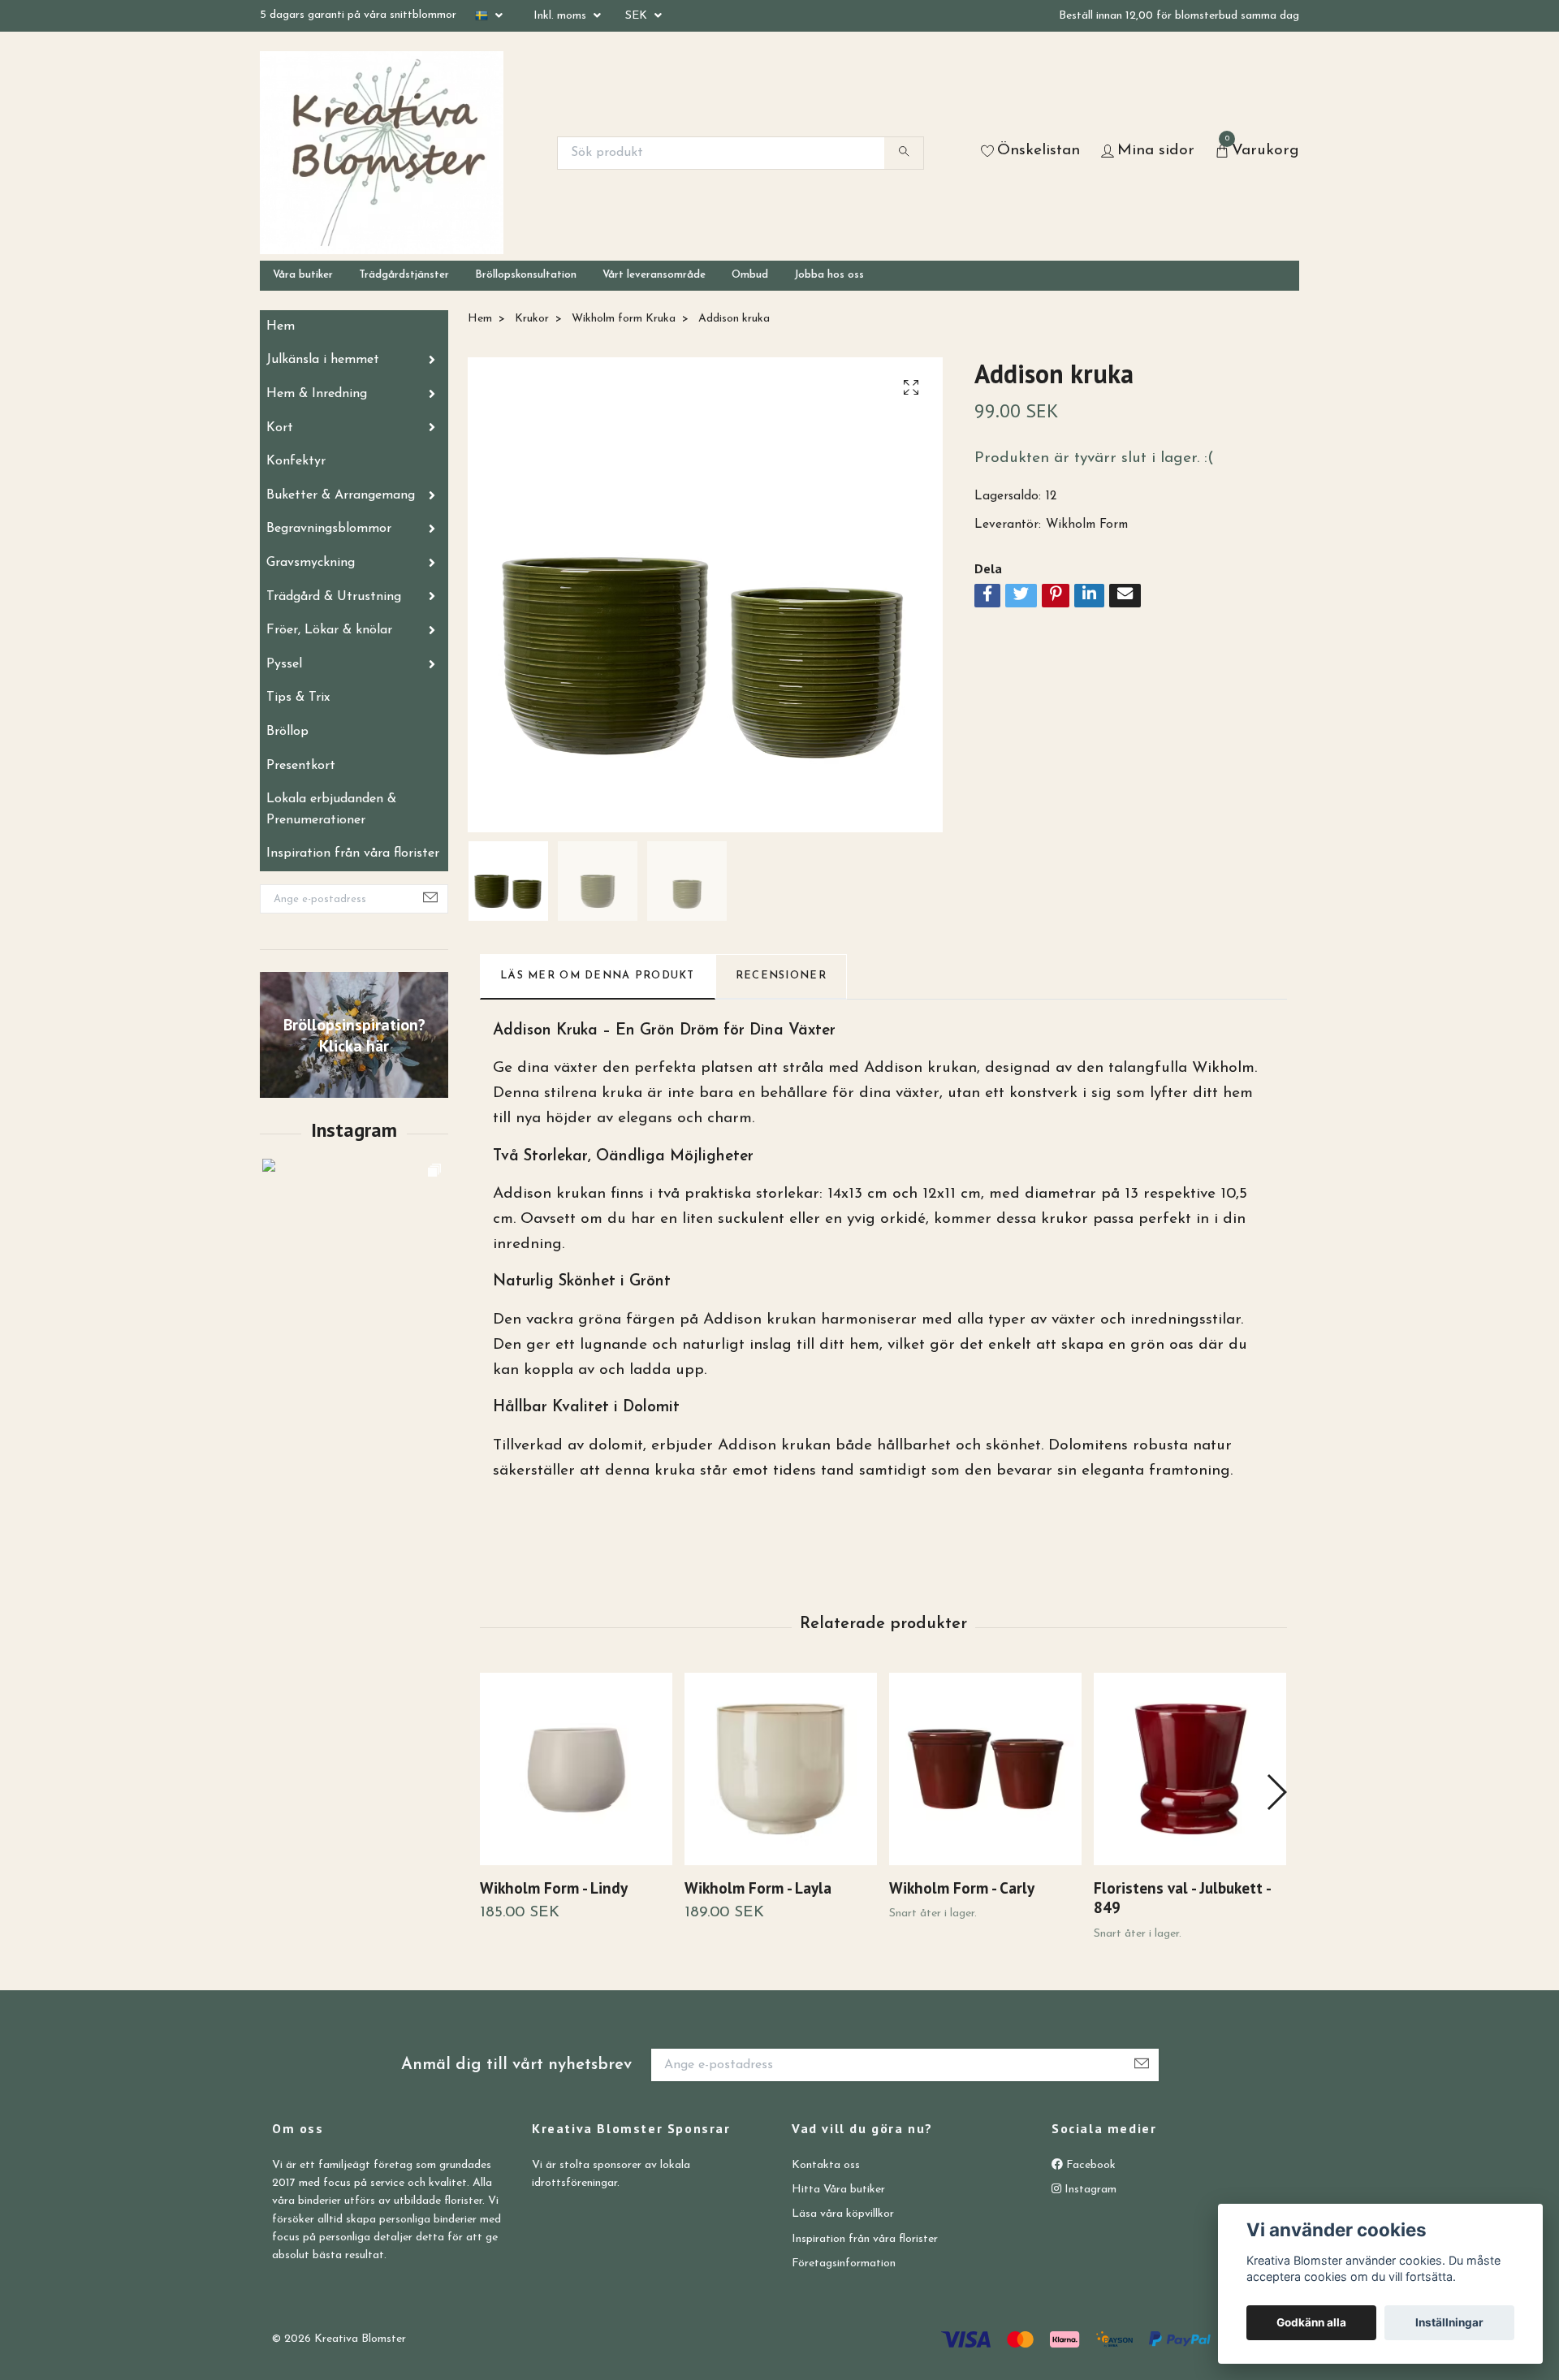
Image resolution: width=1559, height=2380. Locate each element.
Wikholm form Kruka (624, 319)
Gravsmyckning (311, 563)
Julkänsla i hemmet (323, 360)
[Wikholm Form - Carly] (985, 1769)
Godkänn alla (1311, 2322)
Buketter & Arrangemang (341, 495)
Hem (281, 326)
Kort (280, 428)
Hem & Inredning (317, 394)
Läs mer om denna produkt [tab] (598, 976)
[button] (1276, 1792)
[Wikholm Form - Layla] (781, 1769)
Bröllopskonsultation (526, 275)
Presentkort (301, 766)
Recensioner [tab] (781, 976)
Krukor (532, 319)
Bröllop (287, 732)
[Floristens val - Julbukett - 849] (1190, 1769)
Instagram (1089, 2190)
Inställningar (1449, 2322)
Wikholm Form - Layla (758, 1888)
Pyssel (284, 664)
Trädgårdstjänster (404, 275)
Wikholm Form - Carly (962, 1888)
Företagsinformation (844, 2263)
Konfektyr (296, 461)
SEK (638, 16)
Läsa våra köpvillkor (843, 2214)
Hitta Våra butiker (838, 2190)
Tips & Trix (298, 698)
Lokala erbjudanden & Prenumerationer (331, 810)
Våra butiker (303, 275)
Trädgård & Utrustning (334, 597)
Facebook (1089, 2165)
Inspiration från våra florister (353, 853)
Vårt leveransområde (654, 275)
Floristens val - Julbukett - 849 (1182, 1898)
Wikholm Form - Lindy (554, 1888)
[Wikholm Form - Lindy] (576, 1769)
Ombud (750, 275)
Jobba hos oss (829, 275)
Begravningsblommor (329, 529)
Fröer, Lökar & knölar (329, 630)
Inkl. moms (561, 16)
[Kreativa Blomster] (382, 153)
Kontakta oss (826, 2165)
